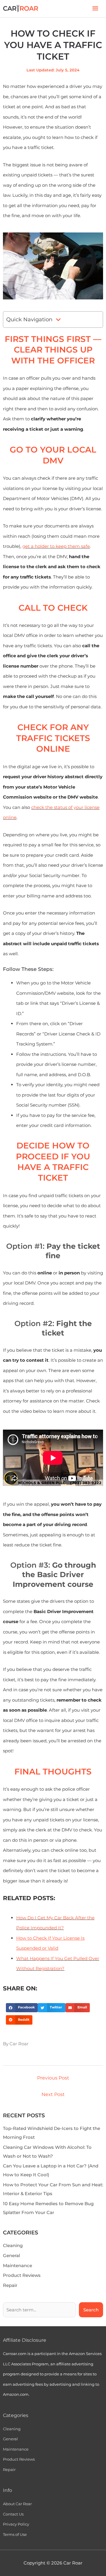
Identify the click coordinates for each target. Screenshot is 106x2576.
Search (91, 2310)
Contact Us (13, 2514)
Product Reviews (22, 2275)
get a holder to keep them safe (56, 546)
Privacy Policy (16, 2524)
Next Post (53, 2094)
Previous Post (53, 2078)
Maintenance (18, 2266)
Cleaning (13, 2245)
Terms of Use (15, 2534)
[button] (22, 2008)
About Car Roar (17, 2504)
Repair (10, 2285)
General (11, 2255)
